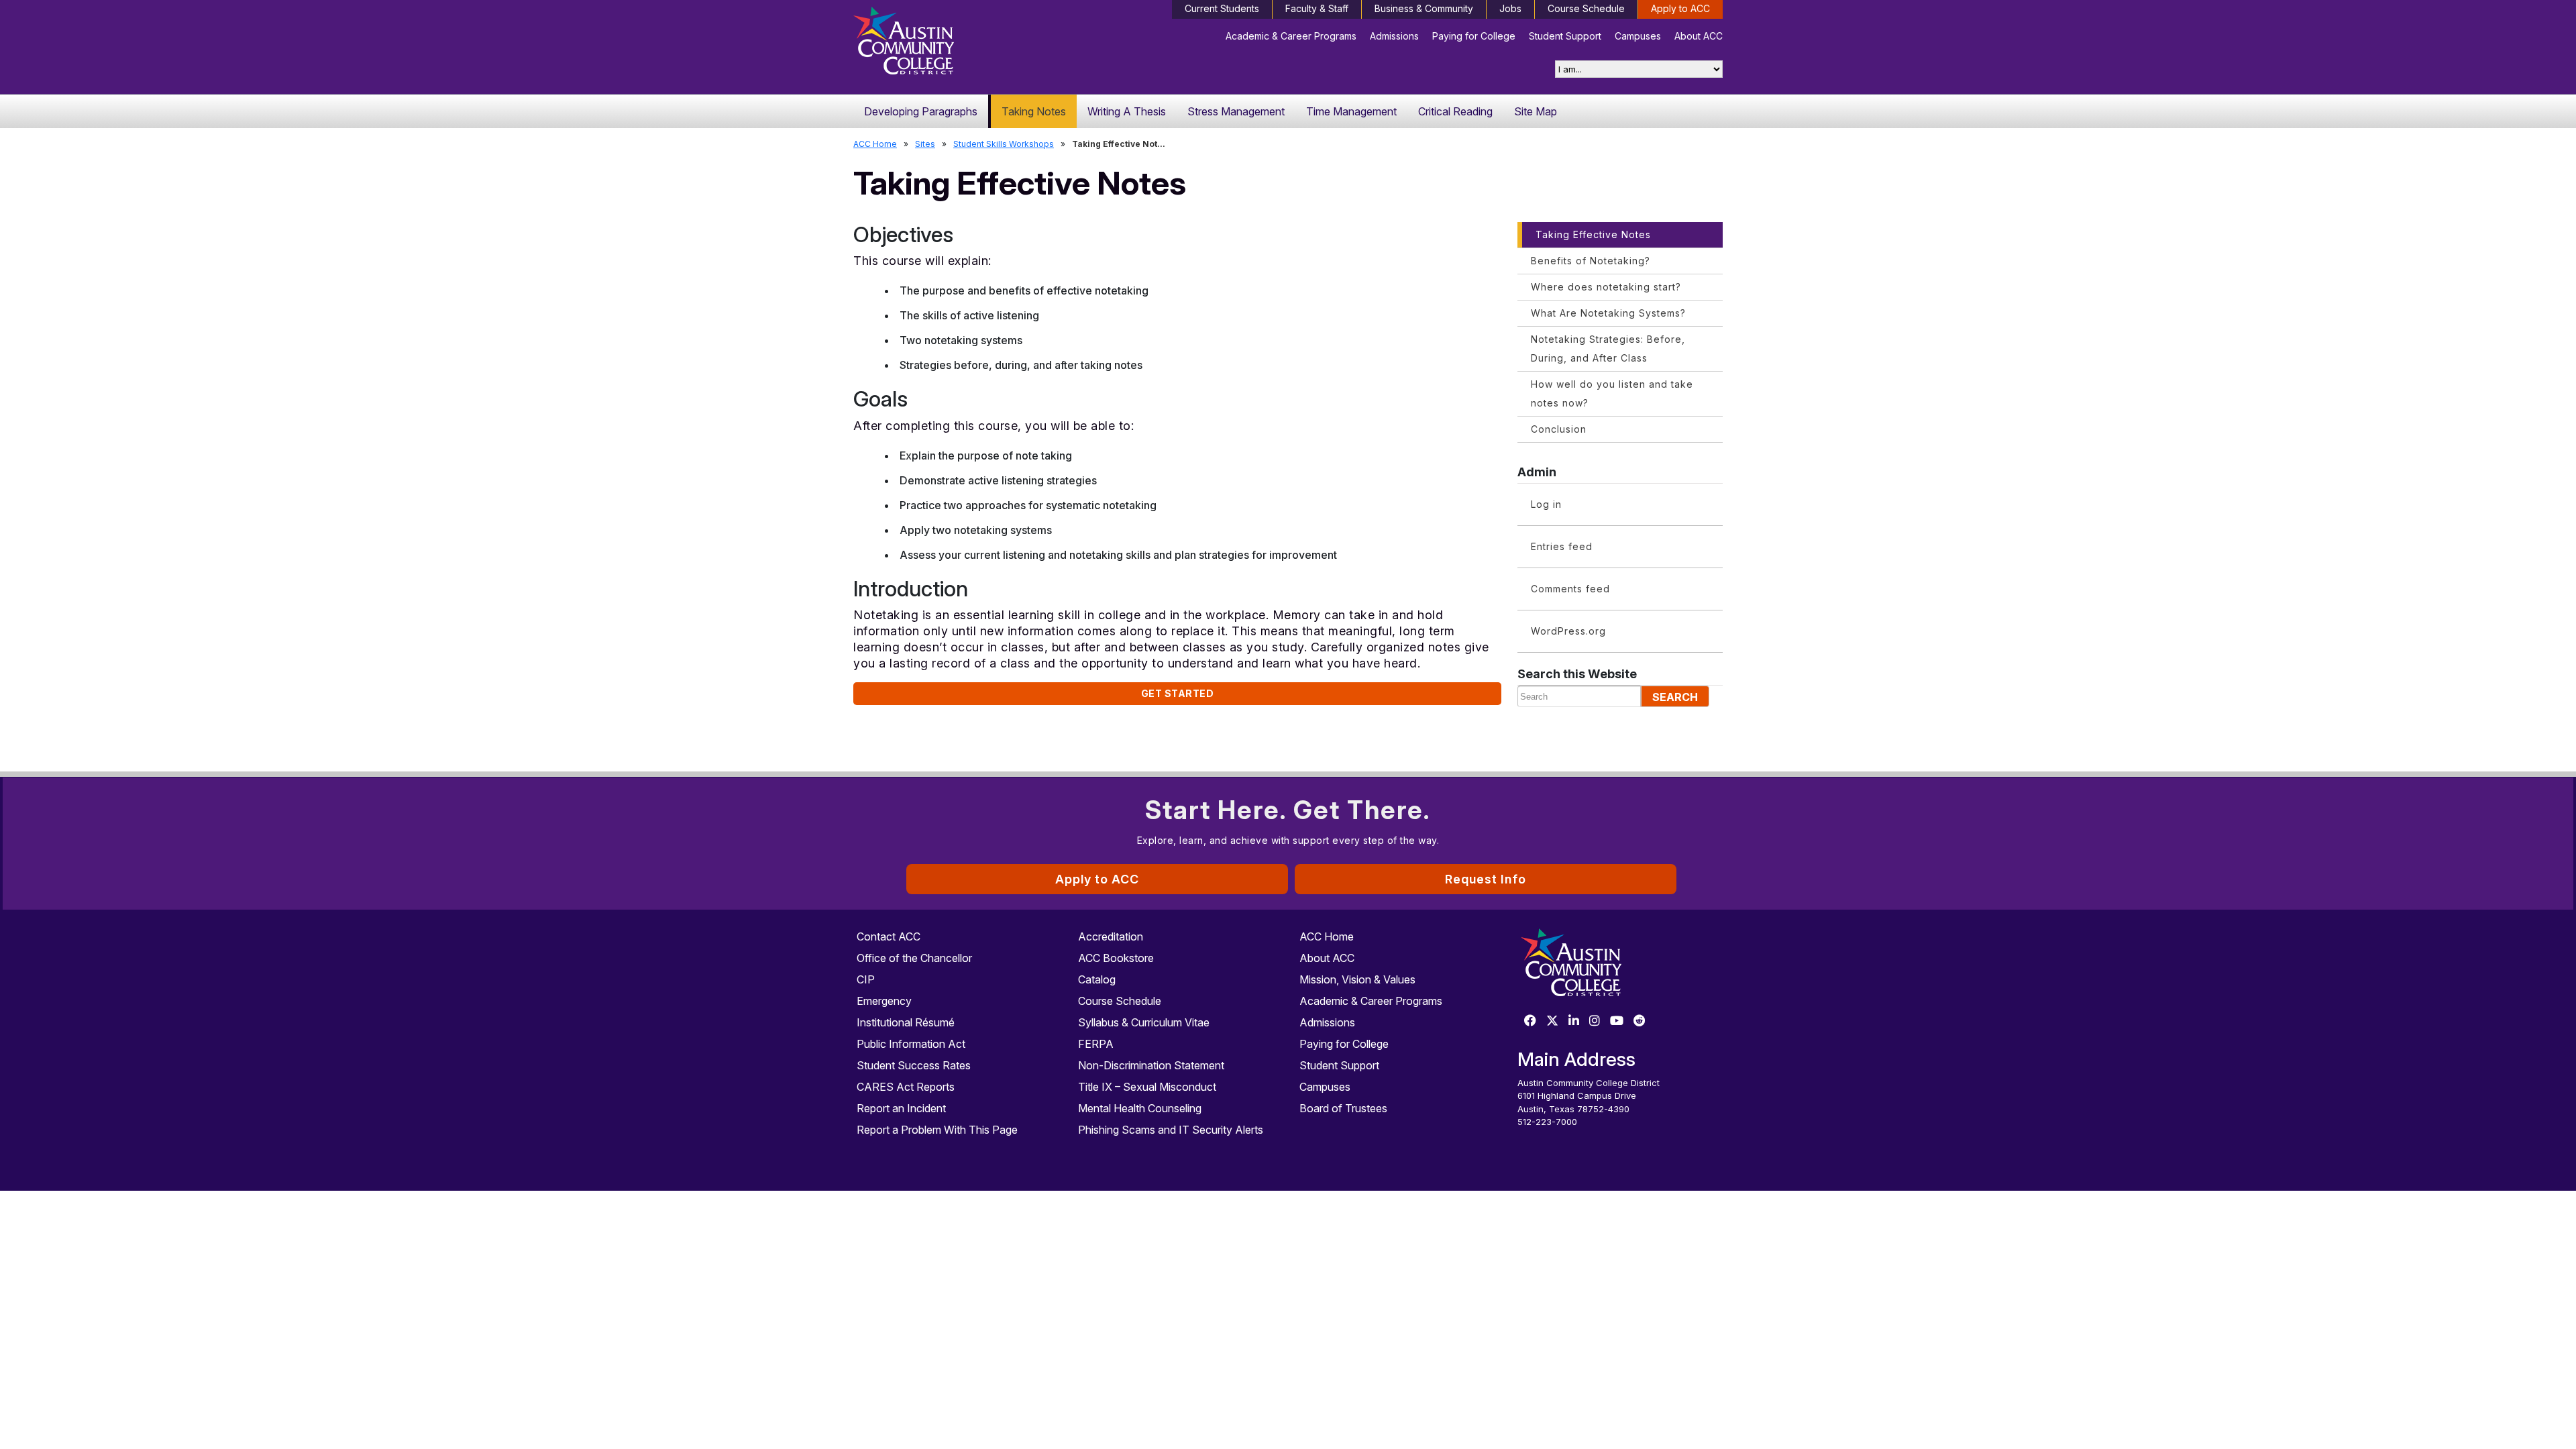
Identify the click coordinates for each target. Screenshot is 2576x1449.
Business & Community (1424, 8)
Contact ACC (889, 936)
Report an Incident (901, 1108)
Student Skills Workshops (1004, 144)
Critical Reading (1455, 111)
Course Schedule (1586, 8)
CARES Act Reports (906, 1087)
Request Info (1486, 879)
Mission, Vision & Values (1357, 979)
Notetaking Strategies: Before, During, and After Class (1608, 348)
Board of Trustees (1343, 1108)
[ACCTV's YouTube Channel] (1617, 1021)
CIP (866, 979)
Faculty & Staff (1317, 8)
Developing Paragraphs (921, 111)
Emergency (884, 1001)
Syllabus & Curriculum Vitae (1144, 1022)
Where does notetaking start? (1606, 287)
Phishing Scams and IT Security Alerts (1171, 1130)
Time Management (1351, 111)
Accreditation (1111, 936)
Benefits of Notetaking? (1591, 261)
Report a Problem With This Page (937, 1130)
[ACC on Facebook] (1530, 1021)
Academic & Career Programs (1291, 36)
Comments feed (1570, 589)
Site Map (1536, 111)
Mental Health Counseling (1140, 1108)
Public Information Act (911, 1044)
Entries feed (1562, 546)
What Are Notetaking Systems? (1608, 313)
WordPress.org (1568, 631)
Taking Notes (1034, 111)
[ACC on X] (1552, 1021)
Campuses (1638, 36)
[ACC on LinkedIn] (1574, 1021)
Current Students (1222, 8)
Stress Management (1236, 111)
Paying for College (1474, 36)
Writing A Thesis (1127, 111)
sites (925, 144)
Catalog (1097, 979)
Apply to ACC (1680, 8)
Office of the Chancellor (914, 958)
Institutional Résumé (906, 1022)
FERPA (1096, 1044)
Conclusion (1559, 429)
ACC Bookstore (1116, 958)
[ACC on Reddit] (1640, 1021)
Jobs (1510, 8)
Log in (1546, 504)
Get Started (1178, 693)
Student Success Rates (914, 1065)
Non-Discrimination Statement (1151, 1065)
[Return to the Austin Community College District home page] (956, 44)
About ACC (1699, 36)
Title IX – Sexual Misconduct (1147, 1087)
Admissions (1394, 36)
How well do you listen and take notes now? (1612, 393)
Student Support (1565, 36)
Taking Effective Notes (1593, 234)
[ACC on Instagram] (1595, 1021)
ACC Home (875, 144)
